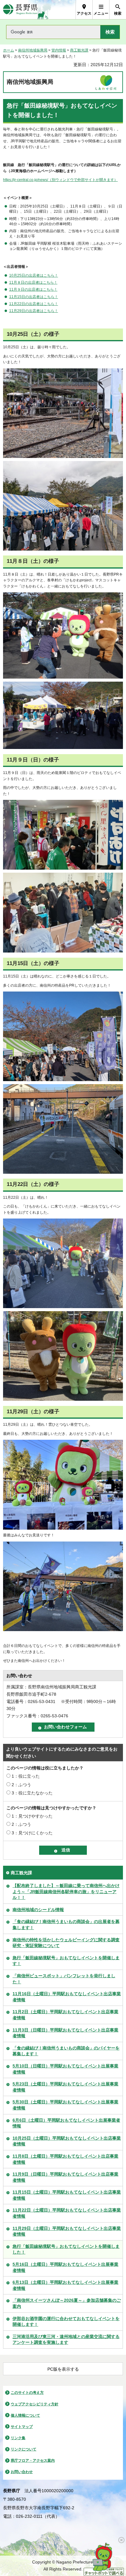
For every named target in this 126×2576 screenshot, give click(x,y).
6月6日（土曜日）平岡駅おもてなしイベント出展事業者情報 (66, 2123)
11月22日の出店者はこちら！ (34, 304)
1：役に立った (26, 1776)
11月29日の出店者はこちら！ (34, 311)
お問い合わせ (22, 2472)
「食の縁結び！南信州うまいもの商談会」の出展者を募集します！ (66, 1925)
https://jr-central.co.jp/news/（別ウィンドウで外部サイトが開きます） (60, 180)
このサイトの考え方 (27, 2393)
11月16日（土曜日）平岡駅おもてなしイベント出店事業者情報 (67, 1997)
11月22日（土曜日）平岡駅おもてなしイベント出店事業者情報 (67, 2213)
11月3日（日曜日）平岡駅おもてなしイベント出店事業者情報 (65, 2033)
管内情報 (59, 50)
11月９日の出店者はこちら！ (33, 289)
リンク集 (18, 2438)
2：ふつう (21, 1785)
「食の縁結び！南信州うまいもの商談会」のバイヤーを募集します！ (66, 2051)
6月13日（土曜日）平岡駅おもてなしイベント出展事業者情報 (65, 2285)
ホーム (9, 50)
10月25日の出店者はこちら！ (34, 275)
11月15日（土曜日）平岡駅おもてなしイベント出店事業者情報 (67, 2195)
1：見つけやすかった (32, 1816)
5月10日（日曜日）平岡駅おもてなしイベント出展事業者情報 (65, 2069)
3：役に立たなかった (32, 1793)
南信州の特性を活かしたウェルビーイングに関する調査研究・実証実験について (66, 1943)
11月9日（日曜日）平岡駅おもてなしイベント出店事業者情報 (65, 2177)
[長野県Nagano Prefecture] (20, 10)
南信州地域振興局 (33, 50)
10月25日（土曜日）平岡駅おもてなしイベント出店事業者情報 (67, 2141)
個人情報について (25, 2415)
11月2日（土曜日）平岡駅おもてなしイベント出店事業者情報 (65, 2015)
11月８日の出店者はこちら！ (33, 282)
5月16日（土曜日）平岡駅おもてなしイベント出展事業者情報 (65, 2267)
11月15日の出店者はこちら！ (34, 297)
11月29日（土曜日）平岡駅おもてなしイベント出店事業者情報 (67, 2231)
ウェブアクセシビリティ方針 (35, 2404)
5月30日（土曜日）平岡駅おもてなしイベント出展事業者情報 (65, 2105)
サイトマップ (22, 2427)
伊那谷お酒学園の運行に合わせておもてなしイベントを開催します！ (66, 2322)
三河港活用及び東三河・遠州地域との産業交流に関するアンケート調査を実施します (66, 2340)
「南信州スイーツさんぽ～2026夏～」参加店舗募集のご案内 (67, 2303)
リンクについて (24, 2449)
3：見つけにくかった (32, 1833)
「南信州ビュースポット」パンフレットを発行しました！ (64, 1979)
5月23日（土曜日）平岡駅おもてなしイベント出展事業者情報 (65, 2087)
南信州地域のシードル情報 (38, 1910)
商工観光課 (79, 50)
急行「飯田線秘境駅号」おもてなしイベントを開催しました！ (66, 2249)
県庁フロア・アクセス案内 (33, 2461)
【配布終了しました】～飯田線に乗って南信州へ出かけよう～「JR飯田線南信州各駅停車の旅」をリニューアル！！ (66, 1891)
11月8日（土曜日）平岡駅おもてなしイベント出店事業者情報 (65, 2159)
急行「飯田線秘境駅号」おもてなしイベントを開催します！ (66, 1961)
